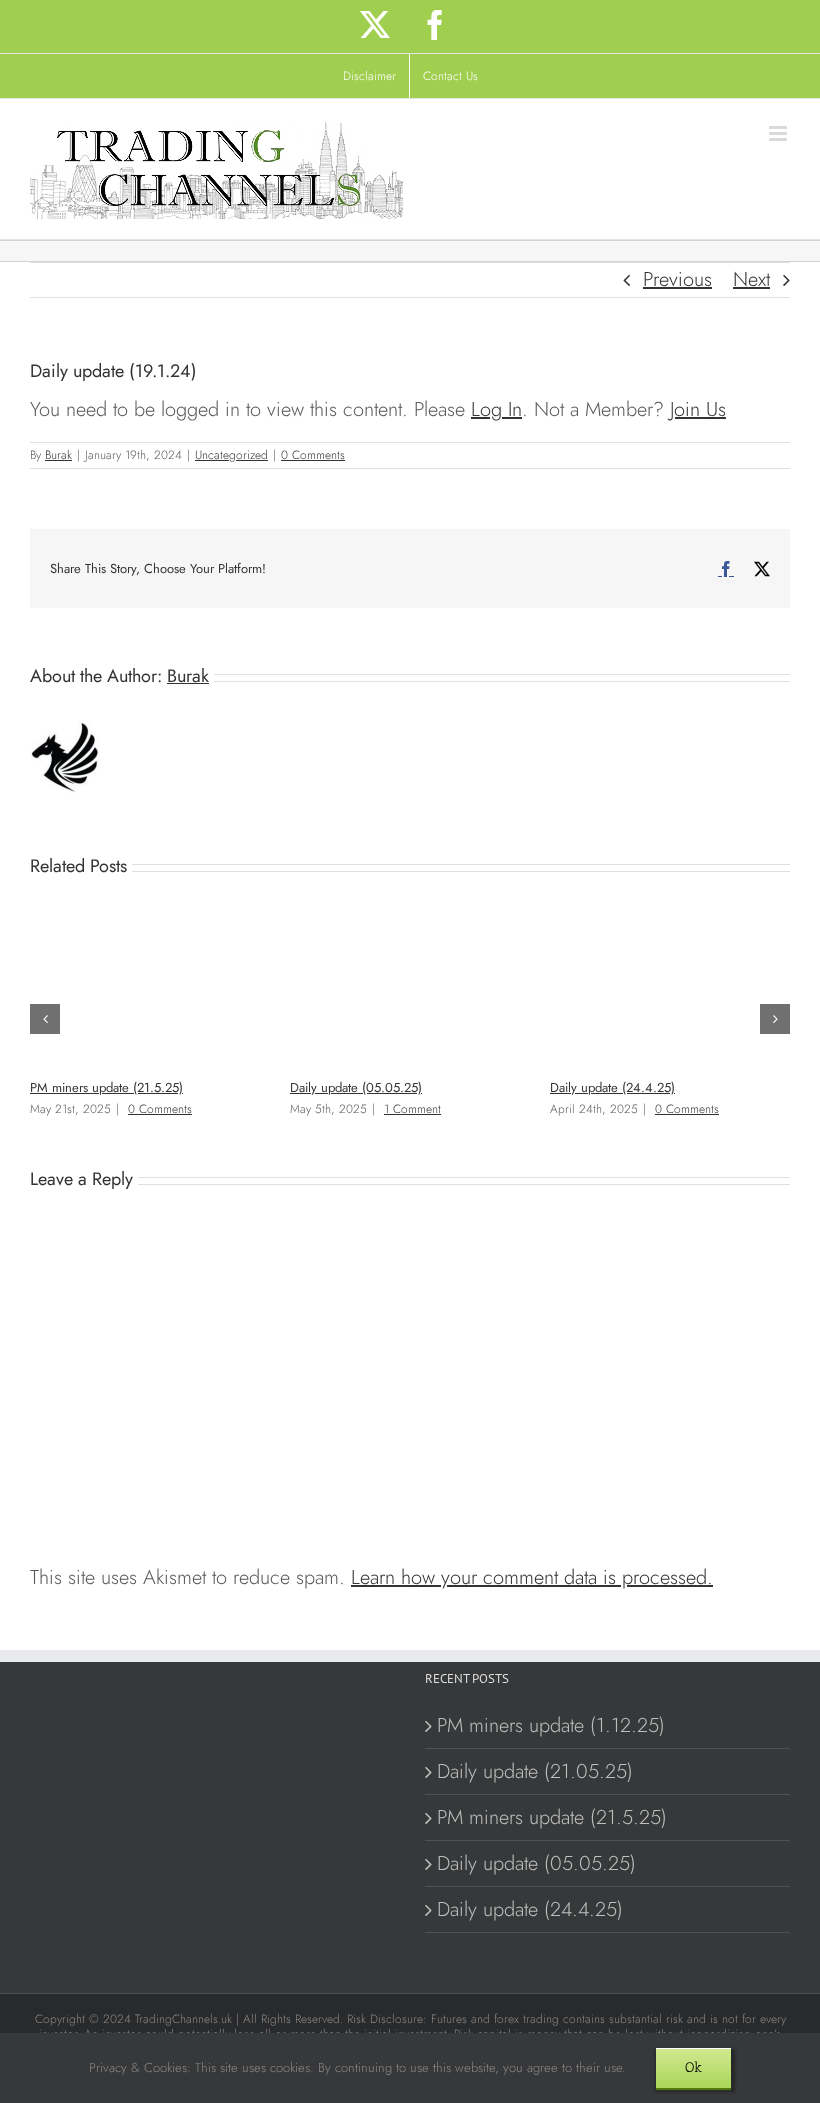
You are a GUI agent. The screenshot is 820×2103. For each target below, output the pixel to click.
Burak (58, 455)
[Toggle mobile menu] (779, 133)
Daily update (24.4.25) (612, 1087)
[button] (45, 1019)
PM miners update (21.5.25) (106, 1087)
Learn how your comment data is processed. (532, 1577)
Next (751, 279)
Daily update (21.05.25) (535, 1771)
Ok (693, 2067)
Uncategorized (231, 455)
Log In (496, 409)
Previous (677, 279)
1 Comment (412, 1109)
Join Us (698, 409)
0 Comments (313, 455)
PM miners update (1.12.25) (551, 1725)
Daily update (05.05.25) (356, 1087)
